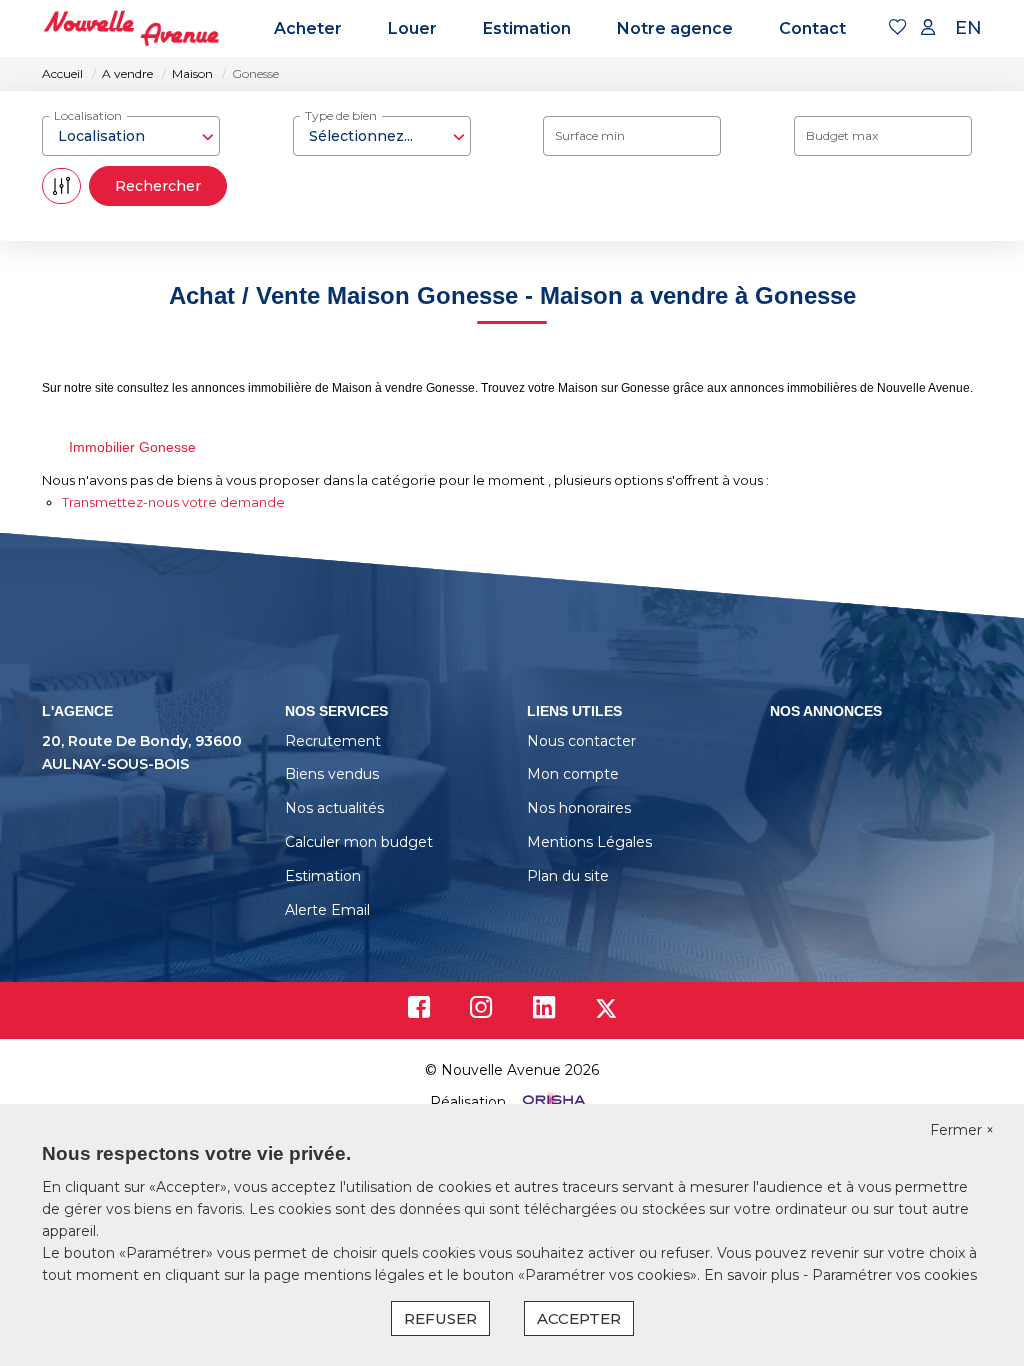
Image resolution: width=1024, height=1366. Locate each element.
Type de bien (341, 115)
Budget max (842, 135)
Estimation (527, 28)
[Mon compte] (928, 28)
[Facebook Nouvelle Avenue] (419, 1012)
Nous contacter (581, 741)
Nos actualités (334, 808)
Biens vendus (332, 774)
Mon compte (573, 774)
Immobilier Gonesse (132, 447)
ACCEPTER (579, 1318)
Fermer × (962, 1130)
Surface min (590, 135)
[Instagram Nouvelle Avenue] (481, 1012)
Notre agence (675, 28)
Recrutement (333, 741)
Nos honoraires (579, 808)
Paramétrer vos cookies (894, 1275)
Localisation (88, 115)
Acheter (308, 28)
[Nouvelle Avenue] (131, 28)
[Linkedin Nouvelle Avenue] (544, 1012)
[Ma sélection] (898, 28)
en (968, 28)
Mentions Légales (589, 842)
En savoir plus (753, 1275)
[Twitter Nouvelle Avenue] (606, 1012)
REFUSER (440, 1318)
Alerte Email (327, 910)
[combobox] (131, 136)
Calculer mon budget (359, 842)
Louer (412, 28)
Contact (812, 28)
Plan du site (568, 876)
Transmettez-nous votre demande (173, 502)
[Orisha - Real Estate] (552, 1102)
